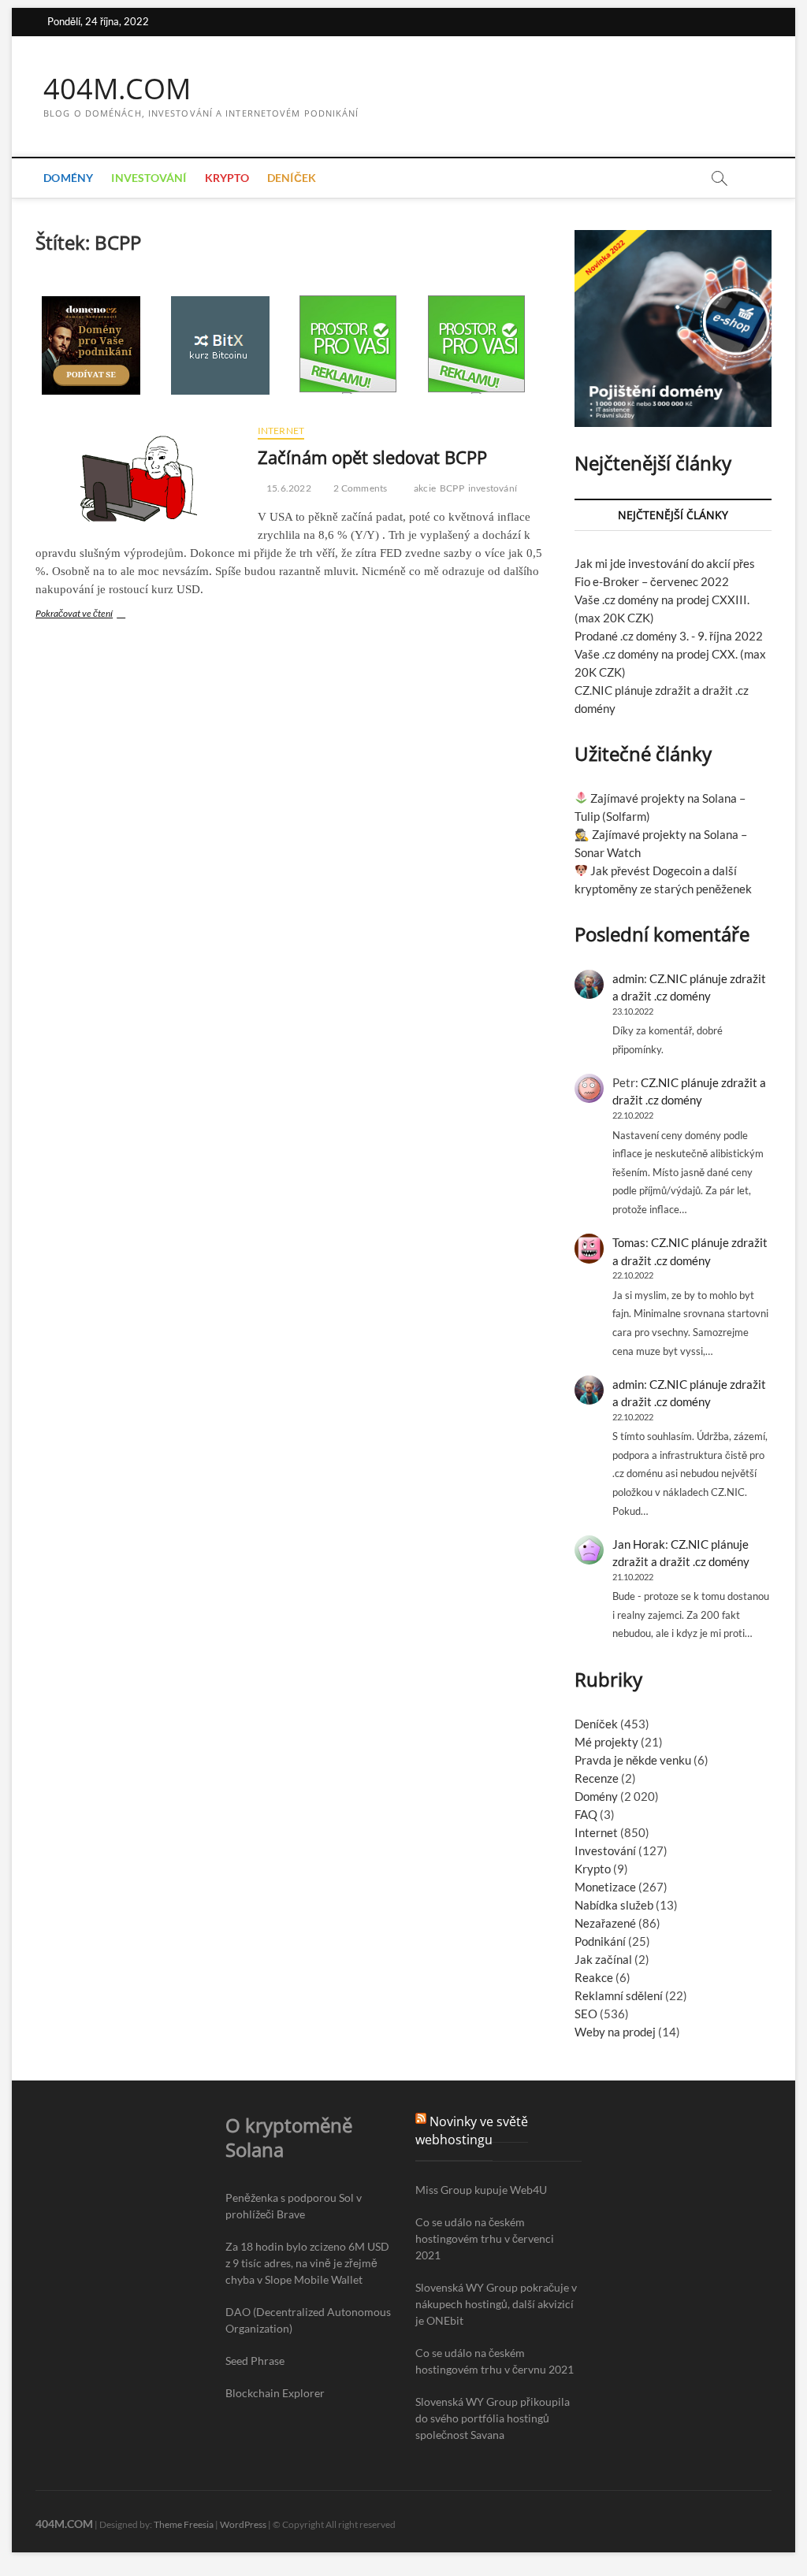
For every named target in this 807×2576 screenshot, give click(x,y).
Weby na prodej (615, 2032)
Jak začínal (603, 1959)
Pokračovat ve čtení (91, 615)
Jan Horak (639, 1544)
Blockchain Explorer (275, 2393)
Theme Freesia (184, 2524)
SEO (586, 2014)
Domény (68, 178)
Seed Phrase (255, 2361)
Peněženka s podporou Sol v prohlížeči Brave (294, 2206)
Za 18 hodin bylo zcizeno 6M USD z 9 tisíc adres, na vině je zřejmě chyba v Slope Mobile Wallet (307, 2263)
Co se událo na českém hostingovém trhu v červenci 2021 (485, 2238)
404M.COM (117, 89)
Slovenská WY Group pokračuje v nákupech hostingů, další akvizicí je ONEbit (496, 2304)
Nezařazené (605, 1923)
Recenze (597, 1778)
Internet (281, 431)
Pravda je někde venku (633, 1760)
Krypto (227, 178)
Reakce (594, 1977)
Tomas (629, 1242)
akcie (425, 488)
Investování (149, 178)
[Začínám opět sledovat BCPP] (138, 475)
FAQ (586, 1814)
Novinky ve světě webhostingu (472, 2131)
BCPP (452, 488)
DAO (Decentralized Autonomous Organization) (308, 2320)
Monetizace (605, 1887)
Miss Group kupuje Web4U (481, 2190)
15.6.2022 (288, 488)
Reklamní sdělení (619, 1995)
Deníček (292, 178)
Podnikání (600, 1941)
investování (493, 488)
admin (628, 978)
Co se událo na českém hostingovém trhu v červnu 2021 (495, 2361)
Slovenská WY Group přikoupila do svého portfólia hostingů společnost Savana (493, 2418)
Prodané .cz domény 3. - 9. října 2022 (669, 636)
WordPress (243, 2524)
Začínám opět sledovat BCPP (372, 457)
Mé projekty (606, 1742)
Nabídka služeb (614, 1905)
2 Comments (359, 488)
